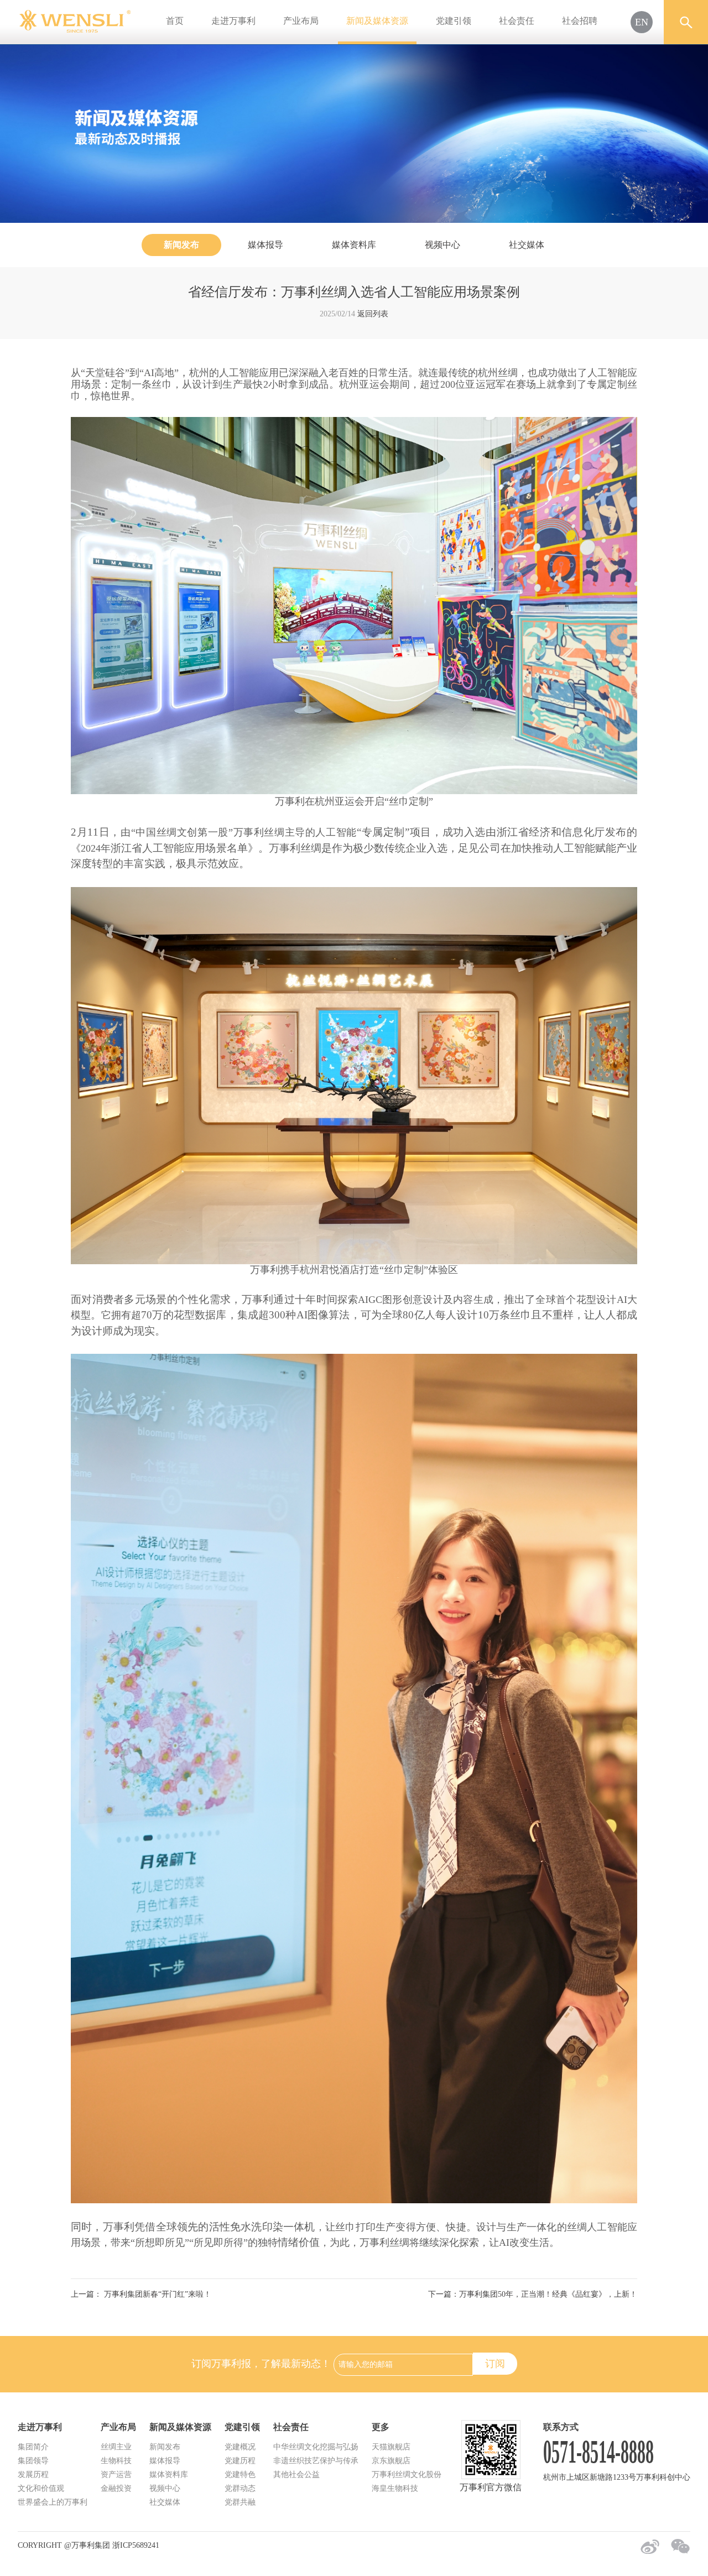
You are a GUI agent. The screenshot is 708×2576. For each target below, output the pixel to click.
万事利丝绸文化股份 (407, 2475)
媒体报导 (265, 245)
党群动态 (240, 2488)
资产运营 (116, 2475)
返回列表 (373, 314)
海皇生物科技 (395, 2488)
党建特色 (240, 2475)
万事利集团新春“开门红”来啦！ (157, 2294)
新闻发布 (181, 245)
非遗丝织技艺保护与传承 (316, 2461)
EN (642, 22)
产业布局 (301, 21)
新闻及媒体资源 (377, 21)
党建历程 (240, 2461)
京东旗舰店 (391, 2461)
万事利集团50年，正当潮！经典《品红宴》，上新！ (548, 2294)
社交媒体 (527, 245)
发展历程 (33, 2475)
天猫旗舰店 (391, 2447)
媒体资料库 (354, 245)
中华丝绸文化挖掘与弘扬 (316, 2447)
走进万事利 (233, 21)
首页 (175, 21)
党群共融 (240, 2502)
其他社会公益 (296, 2475)
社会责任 (517, 21)
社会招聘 (580, 21)
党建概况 (240, 2447)
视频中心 (442, 245)
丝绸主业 (116, 2447)
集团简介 (33, 2447)
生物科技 (116, 2461)
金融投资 (116, 2488)
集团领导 (33, 2461)
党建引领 (454, 21)
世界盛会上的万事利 (53, 2502)
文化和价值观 (41, 2488)
